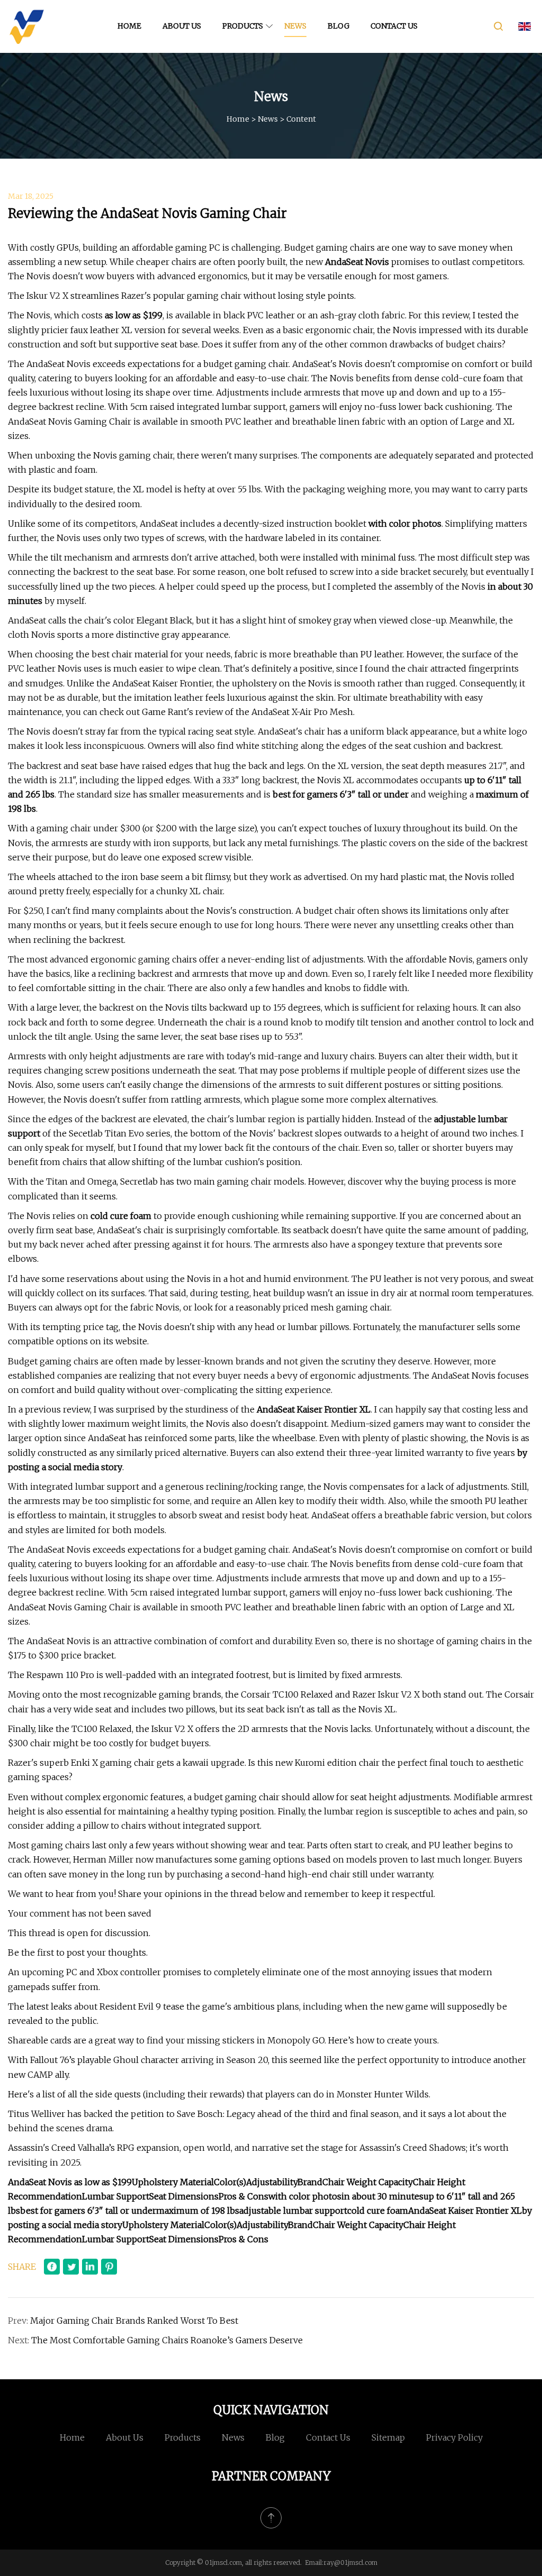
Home (129, 26)
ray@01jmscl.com (350, 2563)
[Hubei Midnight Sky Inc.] (26, 26)
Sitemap (388, 2437)
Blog (338, 26)
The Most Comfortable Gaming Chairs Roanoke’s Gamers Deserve (167, 2340)
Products (243, 26)
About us (182, 26)
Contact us (394, 26)
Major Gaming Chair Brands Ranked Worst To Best (134, 2321)
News (295, 26)
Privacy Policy (454, 2437)
